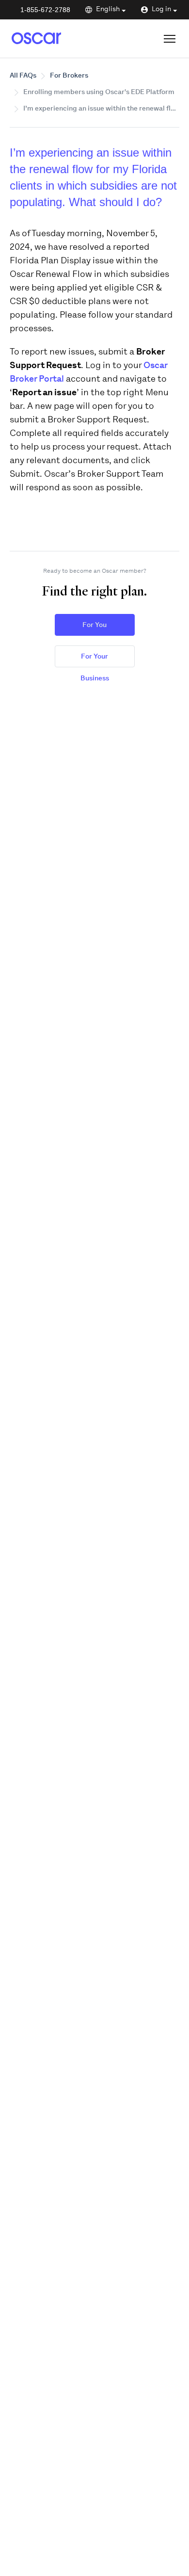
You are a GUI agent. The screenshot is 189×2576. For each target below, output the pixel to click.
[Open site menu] (170, 39)
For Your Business (95, 660)
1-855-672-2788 (45, 10)
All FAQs (23, 76)
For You (94, 625)
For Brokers (69, 76)
